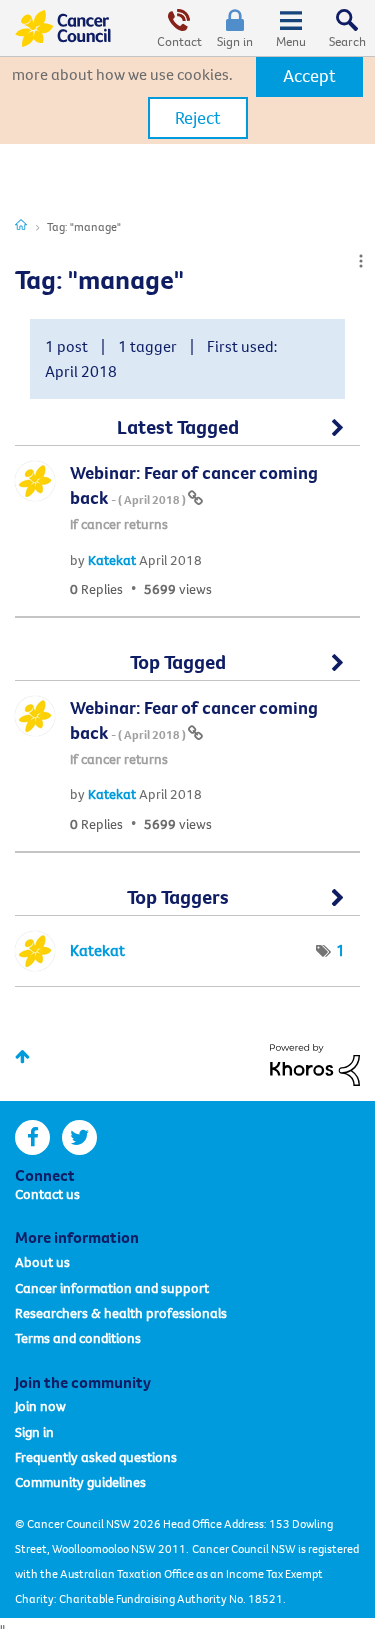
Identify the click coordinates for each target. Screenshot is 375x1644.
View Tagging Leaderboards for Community (187, 906)
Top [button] (22, 1056)
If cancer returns (119, 524)
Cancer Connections (21, 224)
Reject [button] (198, 117)
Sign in (235, 41)
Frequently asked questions (96, 1457)
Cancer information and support (112, 1288)
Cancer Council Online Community (63, 28)
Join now (40, 1406)
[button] (309, 76)
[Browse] (291, 28)
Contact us (47, 1194)
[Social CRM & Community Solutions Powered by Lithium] (315, 1063)
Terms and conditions (78, 1338)
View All (187, 436)
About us (42, 1262)
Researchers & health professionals (121, 1313)
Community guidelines (80, 1482)
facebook (32, 1137)
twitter (79, 1137)
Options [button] (361, 261)
